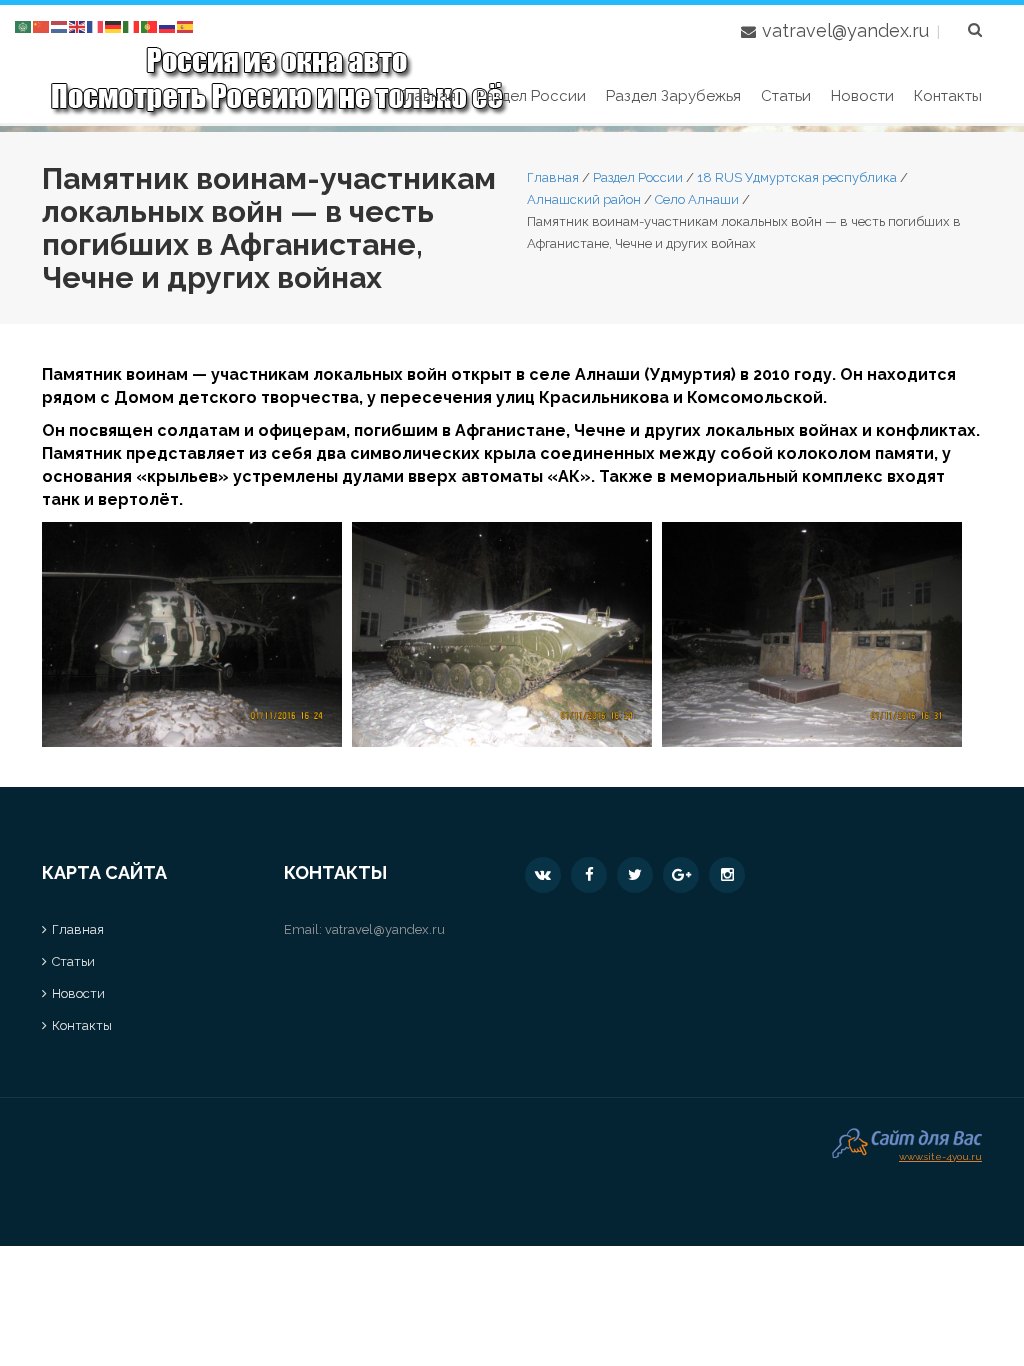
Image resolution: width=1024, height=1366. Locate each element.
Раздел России (531, 96)
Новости (862, 96)
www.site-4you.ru (940, 1154)
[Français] (96, 25)
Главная (427, 96)
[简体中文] (42, 25)
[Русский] (168, 25)
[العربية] (24, 25)
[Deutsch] (114, 25)
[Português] (150, 25)
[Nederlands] (60, 25)
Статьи (786, 96)
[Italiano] (132, 25)
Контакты (948, 96)
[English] (78, 25)
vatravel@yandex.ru (845, 30)
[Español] (186, 25)
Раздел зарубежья (673, 96)
